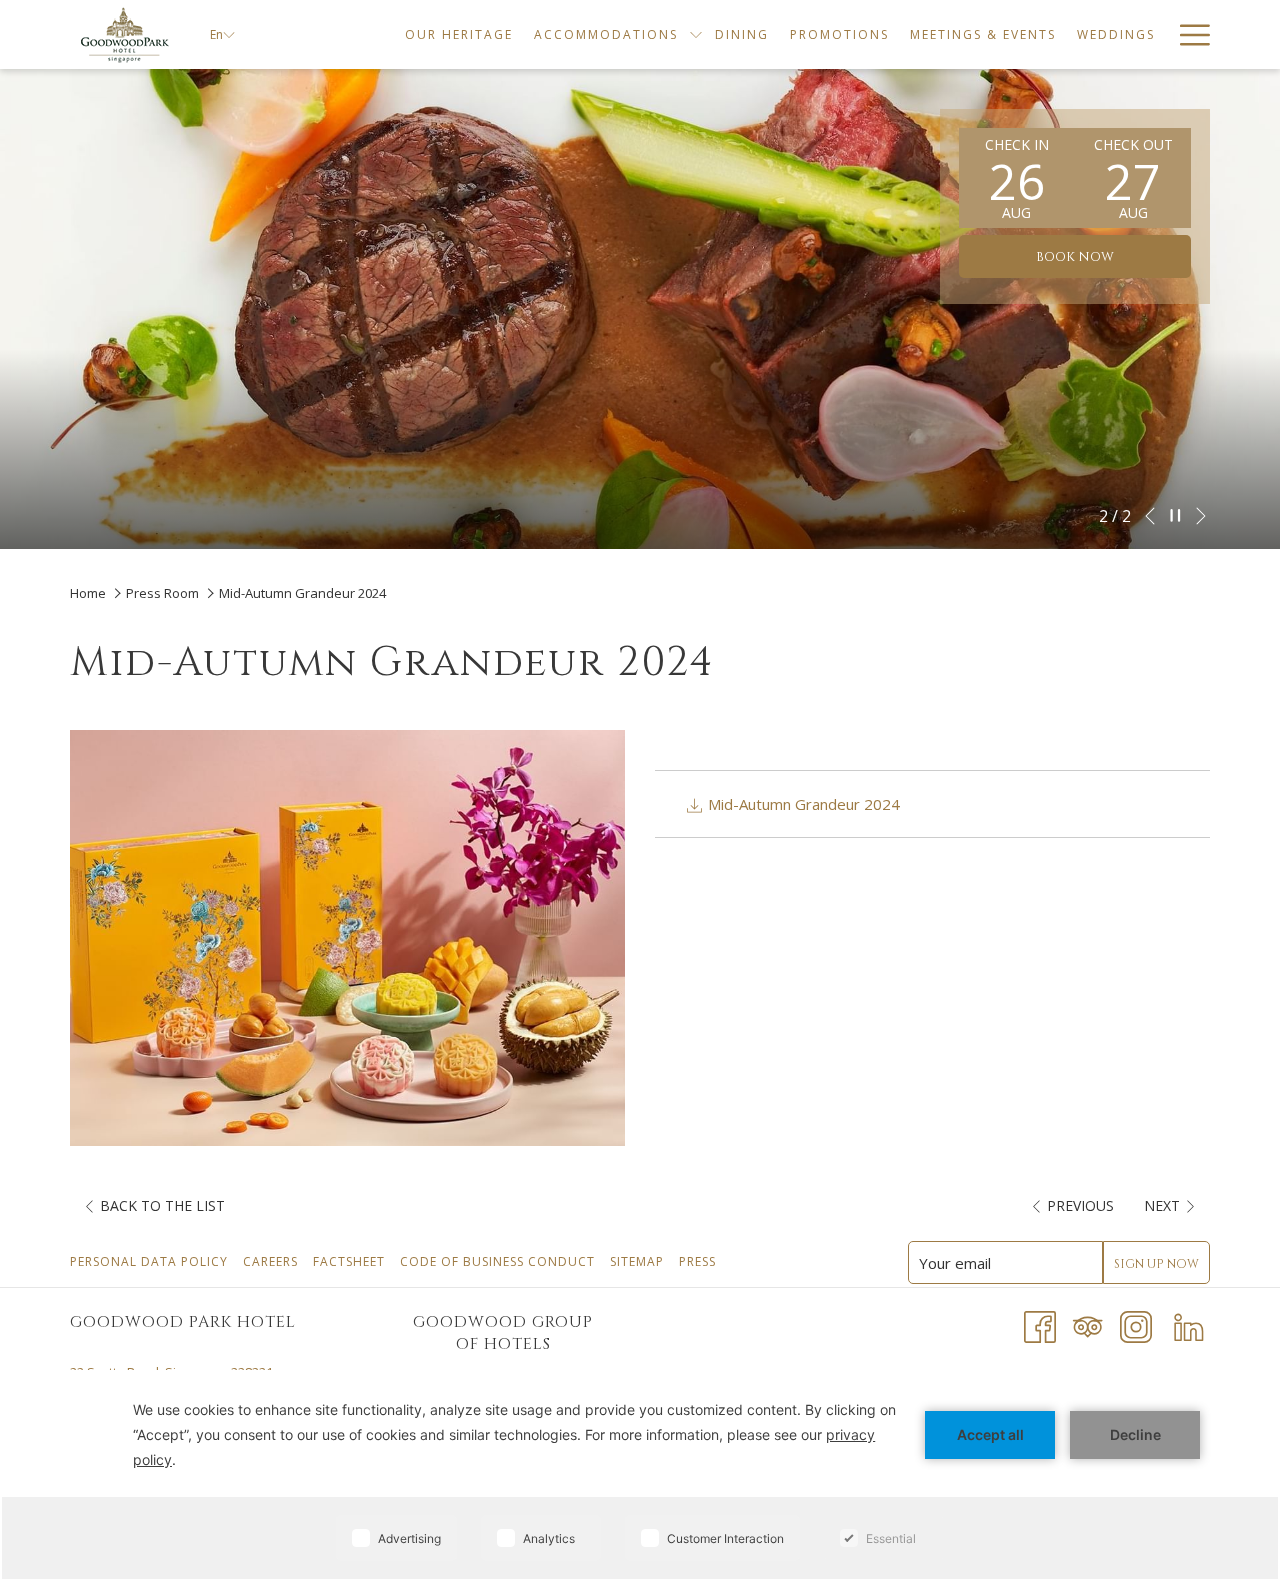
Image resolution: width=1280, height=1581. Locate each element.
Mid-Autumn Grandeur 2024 (802, 804)
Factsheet (351, 1261)
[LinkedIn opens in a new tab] (1189, 1325)
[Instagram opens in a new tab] (1136, 1325)
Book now (1075, 257)
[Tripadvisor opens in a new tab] (1088, 1325)
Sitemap (639, 1261)
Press (700, 1261)
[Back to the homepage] (125, 34)
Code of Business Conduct (500, 1261)
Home (89, 593)
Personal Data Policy (151, 1261)
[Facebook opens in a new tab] (1040, 1325)
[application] (640, 1475)
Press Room (162, 593)
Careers (273, 1261)
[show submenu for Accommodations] (696, 34)
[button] (1017, 178)
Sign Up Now (1156, 1264)
